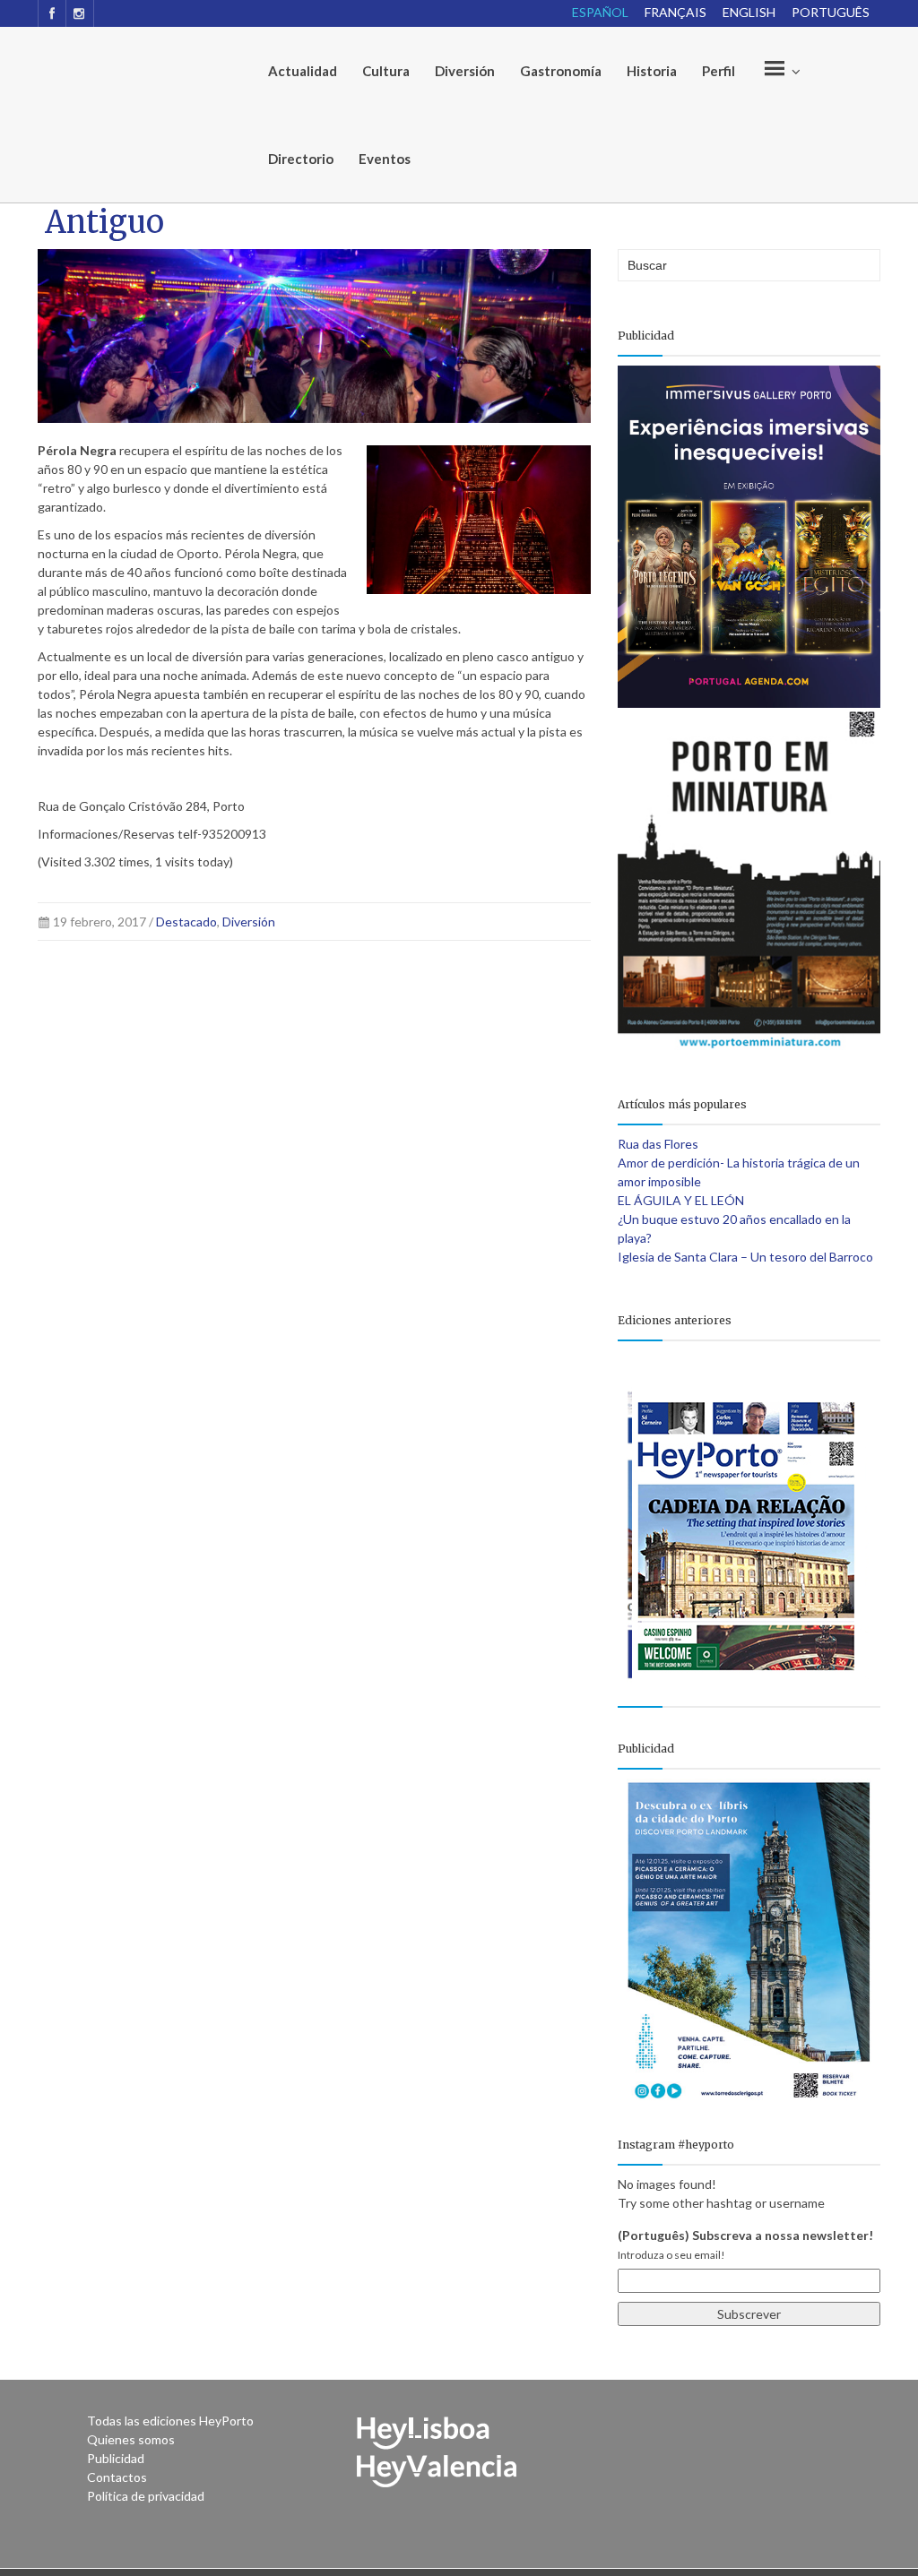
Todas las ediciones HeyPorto (170, 2421)
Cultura (386, 71)
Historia (652, 71)
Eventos (385, 159)
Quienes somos (131, 2439)
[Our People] (780, 71)
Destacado (186, 922)
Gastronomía (561, 71)
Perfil (719, 71)
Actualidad (303, 71)
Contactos (117, 2477)
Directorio (301, 159)
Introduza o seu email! (671, 2255)
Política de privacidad (146, 2496)
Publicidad (116, 2458)
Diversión (465, 71)
